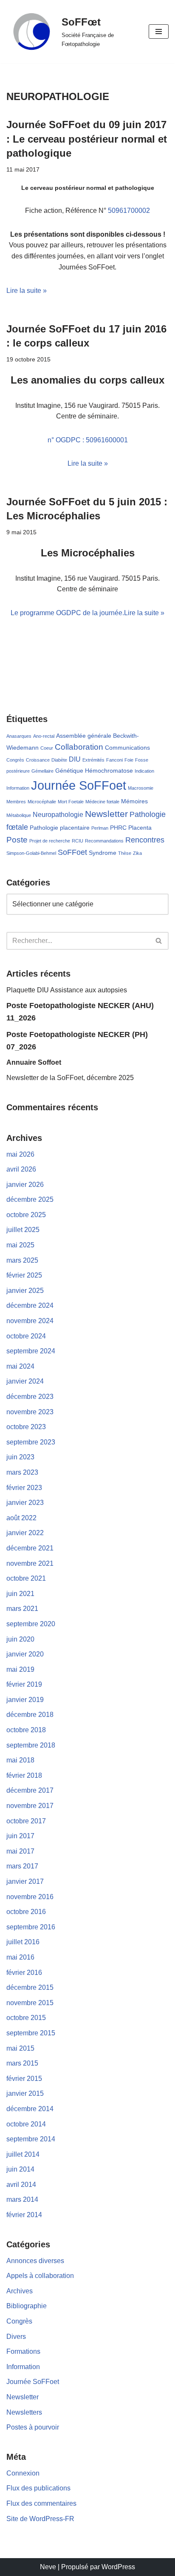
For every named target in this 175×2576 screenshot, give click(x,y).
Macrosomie (141, 788)
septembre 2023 (31, 1442)
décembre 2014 (30, 2109)
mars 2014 (22, 2199)
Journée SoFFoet (79, 785)
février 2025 (24, 1275)
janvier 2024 (25, 1381)
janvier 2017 (25, 1881)
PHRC (118, 828)
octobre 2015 (26, 2018)
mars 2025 (22, 1260)
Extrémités (93, 760)
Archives (20, 2291)
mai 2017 (20, 1851)
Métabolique (19, 815)
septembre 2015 (31, 2033)
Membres (16, 802)
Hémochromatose (109, 771)
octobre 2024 (26, 1336)
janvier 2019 (25, 1700)
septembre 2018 (31, 1745)
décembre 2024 (30, 1305)
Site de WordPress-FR (40, 2519)
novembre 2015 (30, 2003)
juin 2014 (20, 2169)
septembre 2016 (31, 1927)
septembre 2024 (31, 1351)
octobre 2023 (26, 1427)
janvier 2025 (25, 1291)
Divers (16, 2337)
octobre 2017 (26, 1821)
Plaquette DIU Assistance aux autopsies (67, 990)
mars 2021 (22, 1609)
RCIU (78, 841)
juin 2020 (20, 1639)
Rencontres (145, 840)
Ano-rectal (44, 736)
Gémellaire (42, 771)
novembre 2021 (30, 1563)
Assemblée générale (84, 736)
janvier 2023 (25, 1503)
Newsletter (106, 814)
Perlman (100, 828)
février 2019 (24, 1684)
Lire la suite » (27, 291)
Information (18, 788)
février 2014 (24, 2215)
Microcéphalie (42, 802)
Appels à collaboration (40, 2276)
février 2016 (24, 1973)
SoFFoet (72, 852)
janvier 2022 (25, 1533)
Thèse (125, 853)
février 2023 (24, 1488)
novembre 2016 (30, 1897)
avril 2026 (21, 1169)
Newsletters (24, 2412)
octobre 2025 (26, 1215)
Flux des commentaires (41, 2503)
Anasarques (19, 736)
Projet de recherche (50, 841)
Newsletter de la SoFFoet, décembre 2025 (70, 1078)
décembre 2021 (30, 1548)
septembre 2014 (31, 2139)
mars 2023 (22, 1472)
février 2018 (24, 1775)
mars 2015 (22, 2063)
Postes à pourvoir (33, 2427)
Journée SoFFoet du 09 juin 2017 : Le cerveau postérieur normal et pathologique (87, 139)
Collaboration (79, 747)
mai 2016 (20, 1957)
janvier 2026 (25, 1185)
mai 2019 (20, 1669)
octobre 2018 (26, 1730)
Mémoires (134, 801)
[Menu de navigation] (159, 32)
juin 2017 (20, 1836)
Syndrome (103, 853)
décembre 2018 (30, 1715)
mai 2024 (20, 1366)
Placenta (140, 828)
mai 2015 (20, 2048)
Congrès (15, 760)
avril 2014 (21, 2185)
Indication (144, 771)
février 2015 (24, 2079)
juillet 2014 (23, 2154)
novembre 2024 (30, 1321)
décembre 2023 (30, 1397)
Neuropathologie (58, 814)
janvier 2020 (25, 1654)
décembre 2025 (30, 1199)
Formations (23, 2351)
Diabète (59, 760)
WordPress (118, 2567)
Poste (17, 840)
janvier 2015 (25, 2093)
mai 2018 (20, 1760)
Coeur (47, 748)
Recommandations (104, 841)
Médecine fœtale (102, 802)
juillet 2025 (23, 1230)
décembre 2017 (30, 1790)
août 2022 (21, 1518)
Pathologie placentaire (60, 828)
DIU (75, 759)
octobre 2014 (26, 2124)
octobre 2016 (26, 1912)
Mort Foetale (71, 802)
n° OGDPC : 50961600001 (88, 440)
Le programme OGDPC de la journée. (67, 613)
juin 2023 (20, 1457)
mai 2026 (20, 1154)
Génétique (69, 771)
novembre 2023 (30, 1412)
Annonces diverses (35, 2261)
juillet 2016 (23, 1942)
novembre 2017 (30, 1806)
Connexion (23, 2473)
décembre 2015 (30, 1987)
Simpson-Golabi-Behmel (31, 853)
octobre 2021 (26, 1578)
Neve (48, 2567)
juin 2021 (20, 1594)
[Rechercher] (159, 941)
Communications (127, 748)
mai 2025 (20, 1245)
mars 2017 (22, 1866)
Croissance (38, 760)
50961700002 (129, 211)
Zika (137, 853)
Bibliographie (27, 2306)
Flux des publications (38, 2488)
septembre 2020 (31, 1624)
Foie (129, 760)
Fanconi (114, 760)
